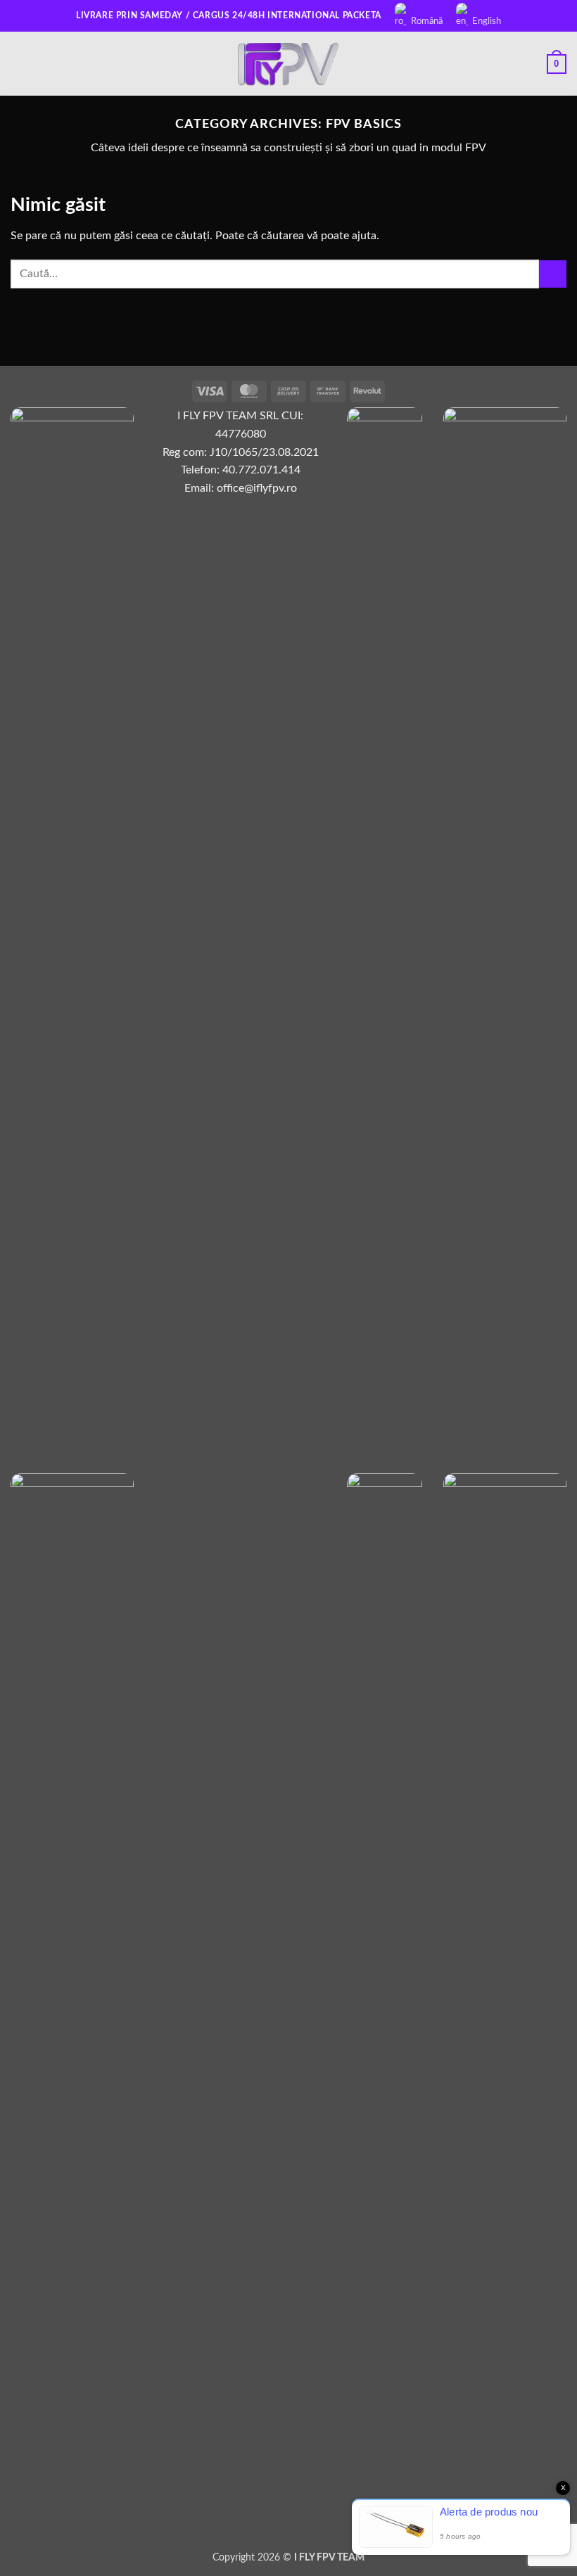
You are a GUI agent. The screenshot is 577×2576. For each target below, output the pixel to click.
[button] (19, 64)
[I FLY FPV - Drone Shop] (288, 64)
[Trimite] (553, 274)
